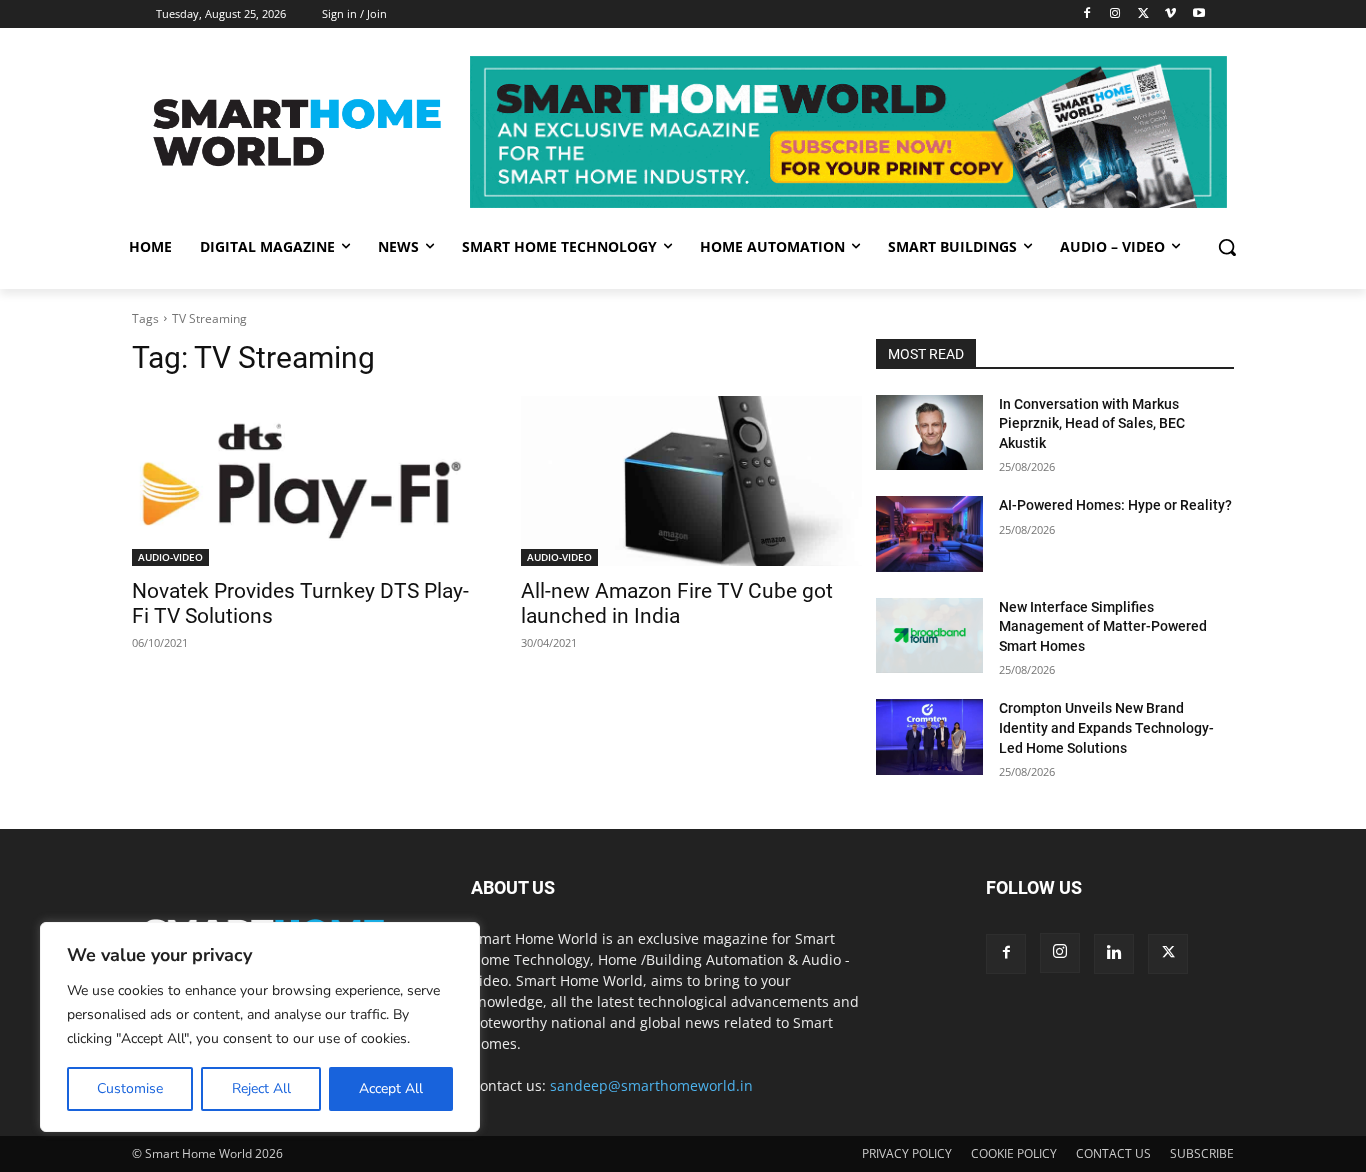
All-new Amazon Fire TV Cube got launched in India (677, 603)
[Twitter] (1143, 14)
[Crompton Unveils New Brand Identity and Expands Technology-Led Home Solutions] (929, 736)
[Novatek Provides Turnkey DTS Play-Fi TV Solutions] (302, 481)
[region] (260, 1027)
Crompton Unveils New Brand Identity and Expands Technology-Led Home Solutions (1106, 727)
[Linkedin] (1114, 954)
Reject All (261, 1088)
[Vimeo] (1170, 14)
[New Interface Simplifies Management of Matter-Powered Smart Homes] (929, 635)
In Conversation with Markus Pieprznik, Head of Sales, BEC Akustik (1092, 423)
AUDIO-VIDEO (170, 557)
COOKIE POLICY (1014, 1153)
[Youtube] (1198, 14)
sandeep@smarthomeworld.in (651, 1085)
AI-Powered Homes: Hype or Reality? (1115, 505)
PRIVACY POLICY (907, 1153)
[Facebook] (1087, 14)
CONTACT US (1113, 1153)
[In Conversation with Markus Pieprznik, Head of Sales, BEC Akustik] (929, 432)
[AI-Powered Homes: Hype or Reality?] (929, 533)
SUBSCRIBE (1202, 1153)
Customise (130, 1088)
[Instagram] (1115, 14)
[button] (1227, 247)
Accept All (391, 1088)
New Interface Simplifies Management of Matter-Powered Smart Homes (1103, 626)
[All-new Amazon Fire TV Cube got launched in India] (691, 481)
